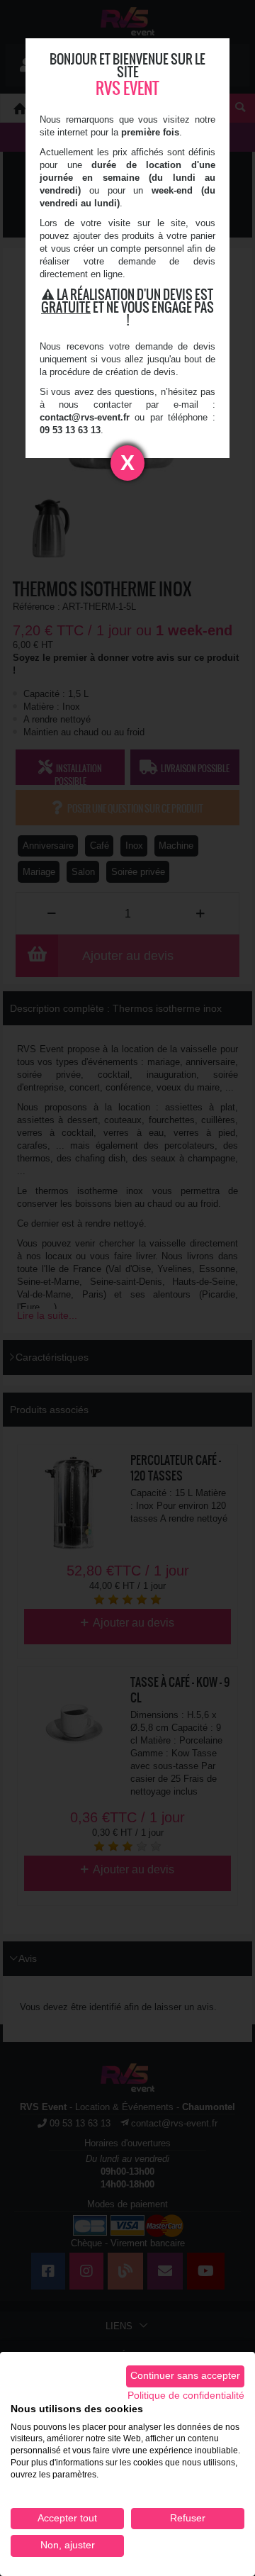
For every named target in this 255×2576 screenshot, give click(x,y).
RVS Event (127, 88)
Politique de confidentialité (186, 2396)
